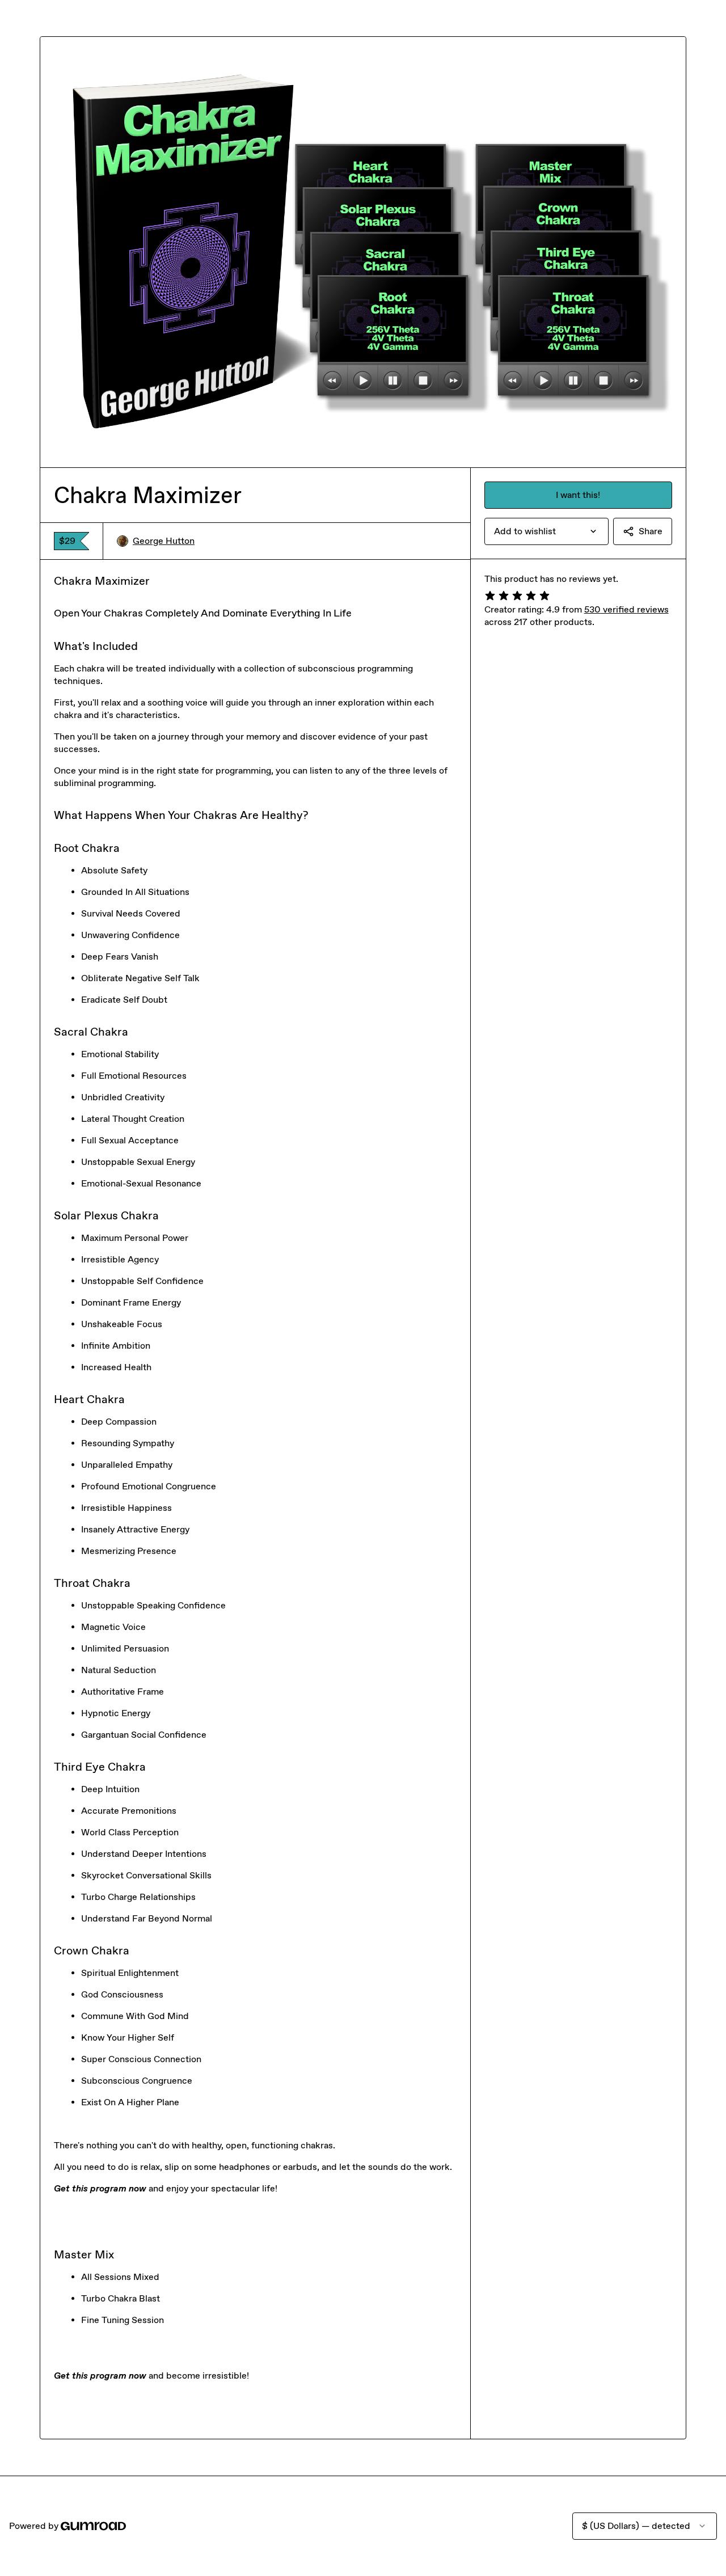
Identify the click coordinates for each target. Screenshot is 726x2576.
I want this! (578, 495)
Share (651, 531)
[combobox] (546, 531)
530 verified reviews (626, 609)
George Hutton (164, 541)
